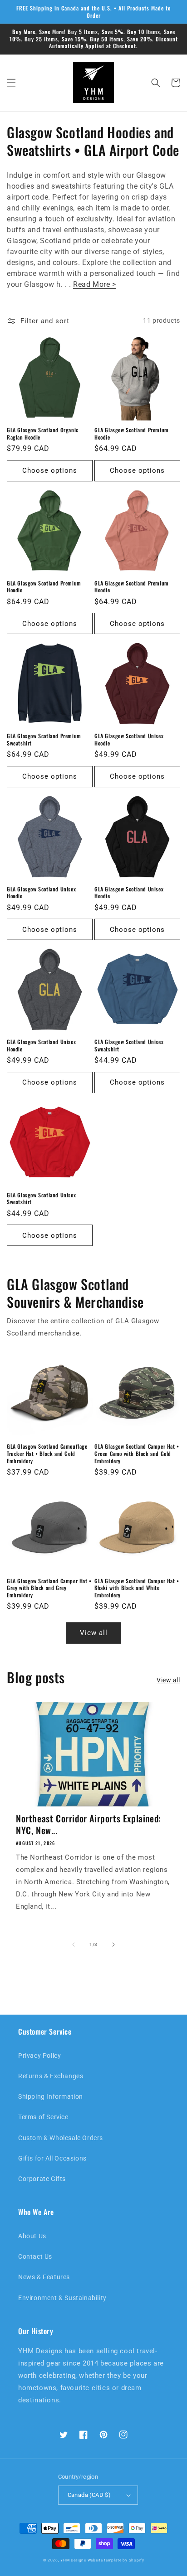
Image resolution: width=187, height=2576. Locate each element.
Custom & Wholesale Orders (61, 2138)
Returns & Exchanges (51, 2076)
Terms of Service (43, 2117)
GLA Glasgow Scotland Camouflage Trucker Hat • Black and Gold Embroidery (47, 1453)
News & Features (44, 2277)
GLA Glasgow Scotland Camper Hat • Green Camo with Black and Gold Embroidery (137, 1453)
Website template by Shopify (116, 2560)
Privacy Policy (39, 2056)
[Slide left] (74, 1945)
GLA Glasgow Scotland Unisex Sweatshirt (129, 1045)
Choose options (50, 470)
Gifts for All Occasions (52, 2158)
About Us (32, 2236)
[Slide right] (113, 1945)
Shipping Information (51, 2096)
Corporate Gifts (42, 2179)
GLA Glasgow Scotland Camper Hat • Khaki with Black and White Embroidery (137, 1588)
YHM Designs (73, 2560)
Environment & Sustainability (62, 2298)
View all (94, 1633)
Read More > (95, 284)
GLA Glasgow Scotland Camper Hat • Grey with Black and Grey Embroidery (49, 1588)
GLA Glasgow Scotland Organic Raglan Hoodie (43, 433)
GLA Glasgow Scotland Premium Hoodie (132, 433)
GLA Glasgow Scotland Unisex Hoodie (129, 739)
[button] (11, 83)
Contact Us (35, 2256)
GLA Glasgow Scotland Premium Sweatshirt (44, 739)
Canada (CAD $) (89, 2495)
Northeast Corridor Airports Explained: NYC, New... (89, 1824)
